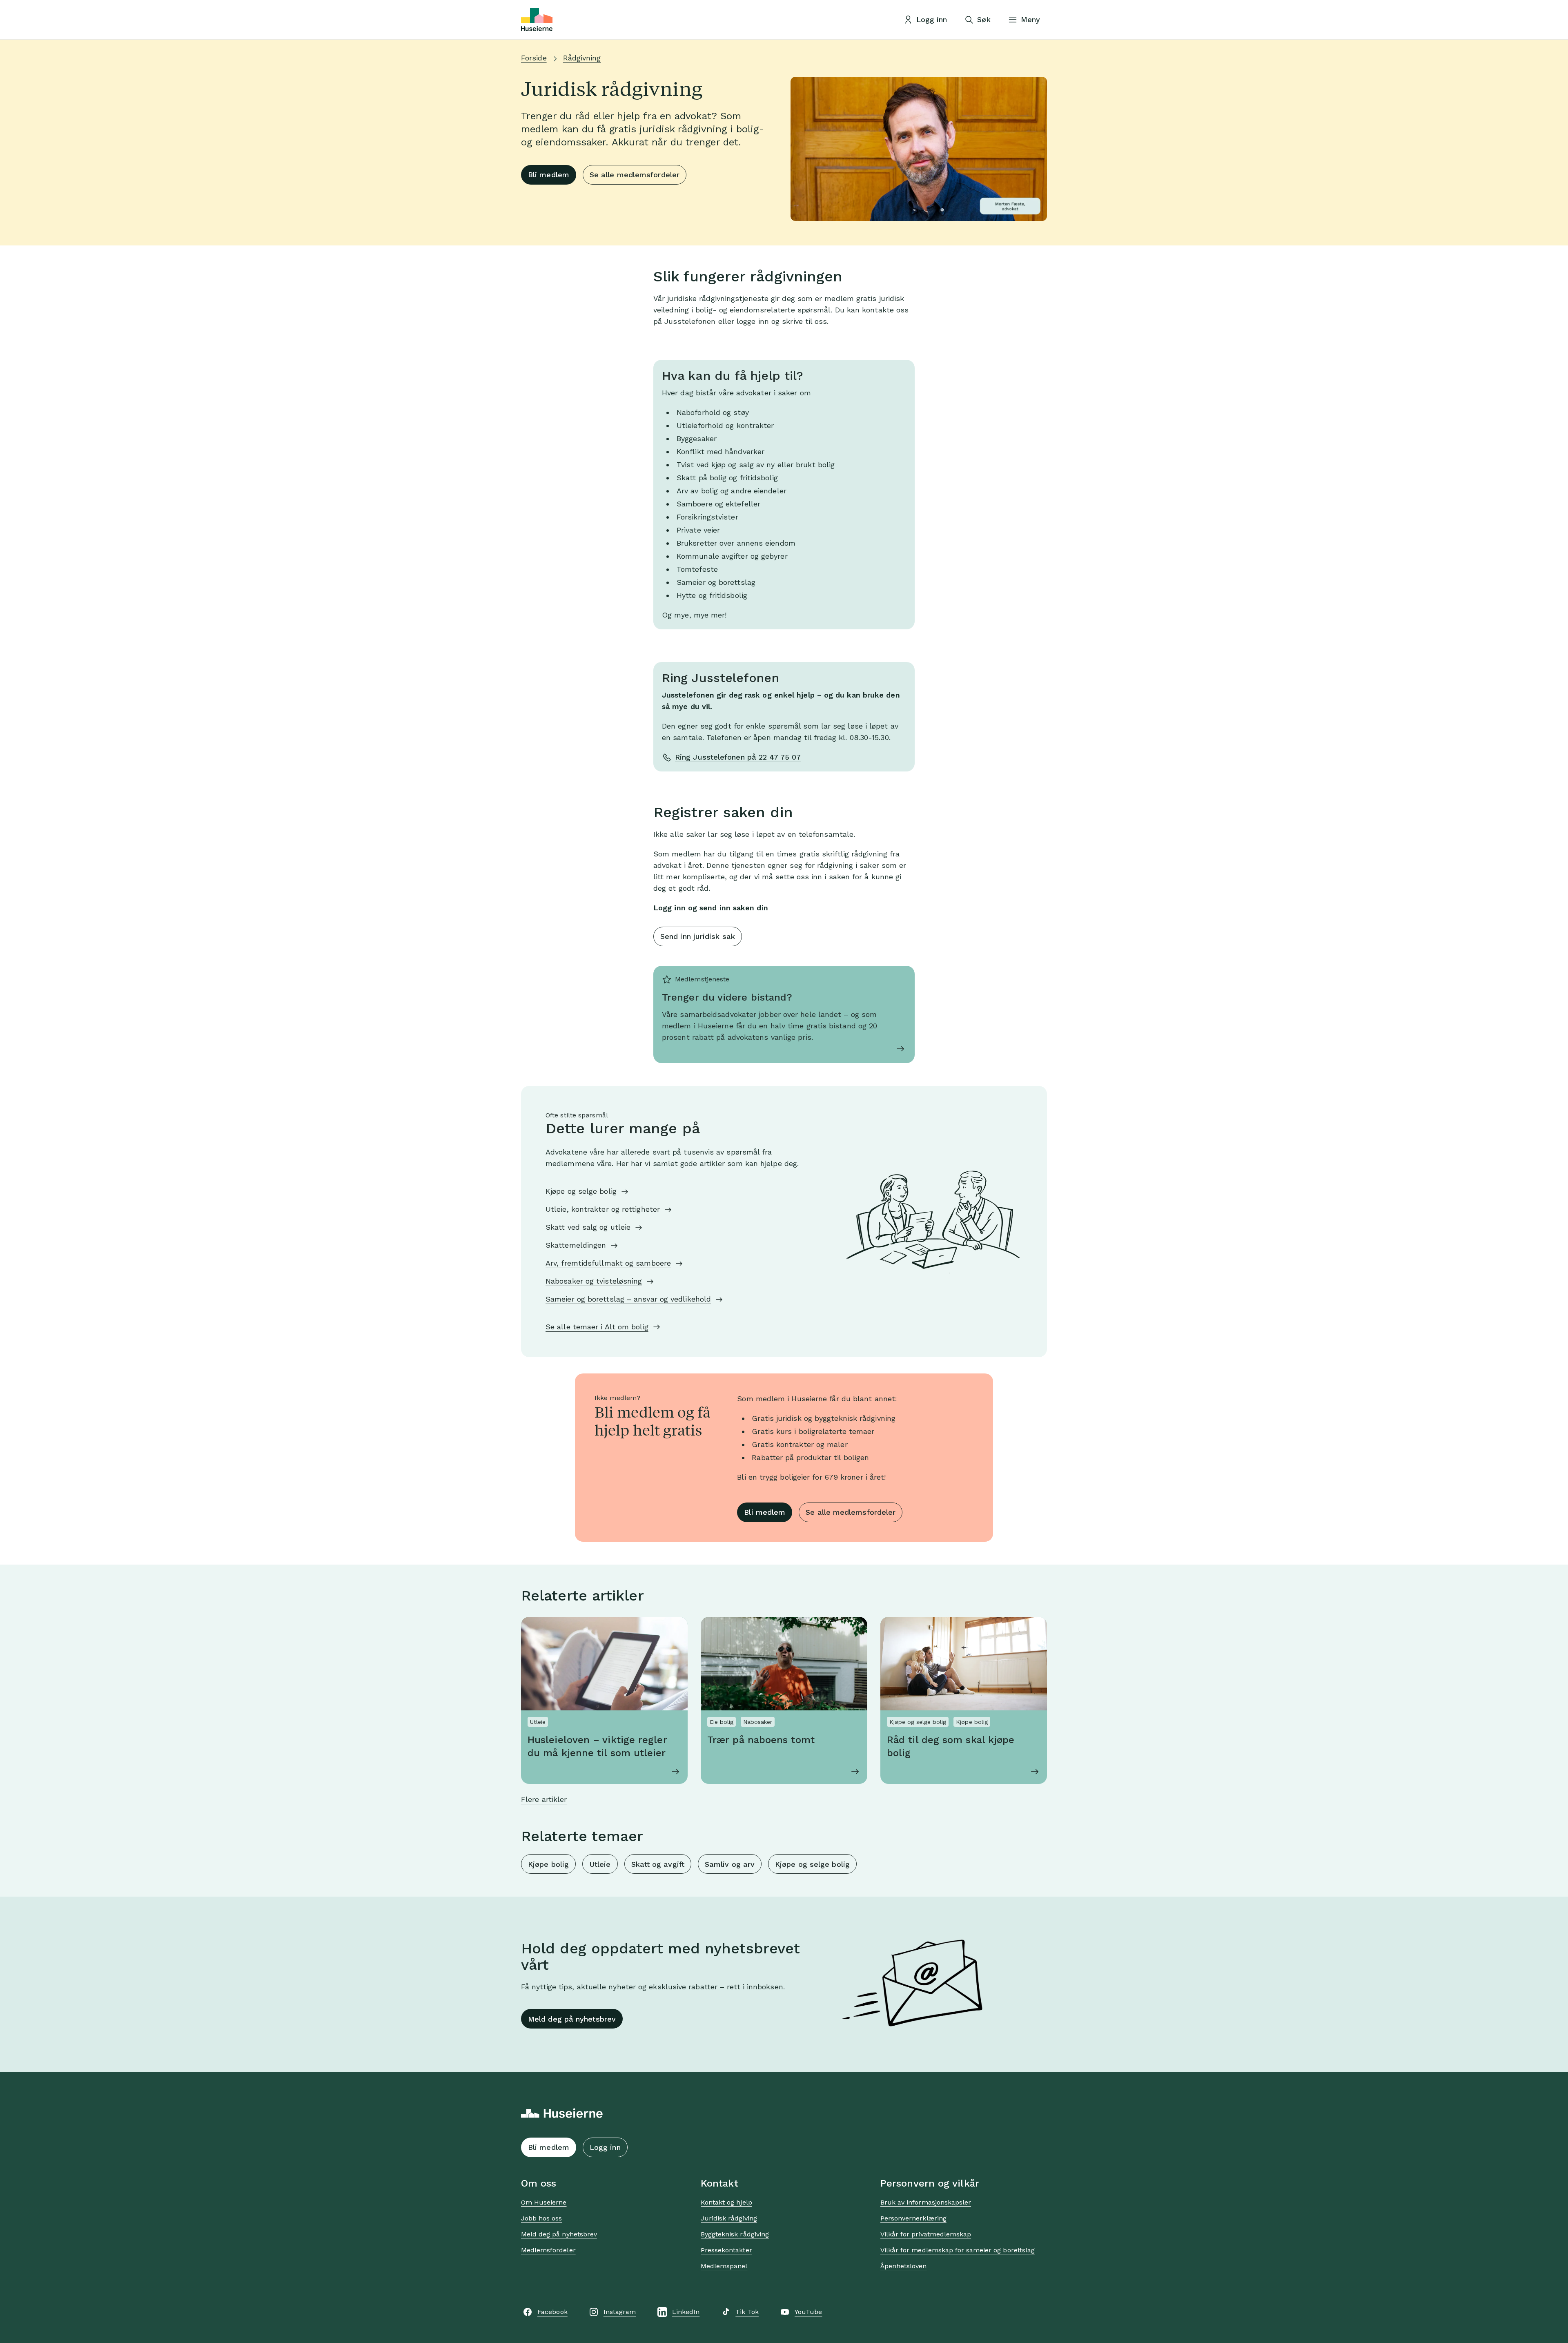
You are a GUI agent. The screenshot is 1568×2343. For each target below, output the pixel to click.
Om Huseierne (544, 2202)
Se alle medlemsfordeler (635, 175)
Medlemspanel (724, 2266)
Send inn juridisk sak (698, 936)
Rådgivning (582, 58)
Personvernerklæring (913, 2218)
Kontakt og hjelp (726, 2202)
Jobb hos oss (541, 2218)
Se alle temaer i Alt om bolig (597, 1327)
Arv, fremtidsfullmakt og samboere (608, 1263)
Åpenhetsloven (904, 2266)
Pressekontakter (726, 2250)
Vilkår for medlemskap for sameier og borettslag (958, 2250)
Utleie (600, 1864)
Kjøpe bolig (548, 1864)
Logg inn (605, 2147)
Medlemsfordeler (548, 2250)
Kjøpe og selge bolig (581, 1191)
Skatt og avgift (658, 1864)
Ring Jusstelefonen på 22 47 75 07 (738, 757)
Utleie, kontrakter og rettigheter (603, 1209)
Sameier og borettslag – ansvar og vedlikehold (628, 1299)
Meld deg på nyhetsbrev (572, 2019)
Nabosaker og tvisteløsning (594, 1281)
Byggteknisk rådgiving (735, 2234)
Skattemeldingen (576, 1245)
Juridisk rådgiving (729, 2218)
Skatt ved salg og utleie (588, 1227)
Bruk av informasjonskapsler (926, 2202)
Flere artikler (544, 1799)
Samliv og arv (730, 1864)
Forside (534, 58)
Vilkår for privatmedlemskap (926, 2234)
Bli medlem (549, 175)
